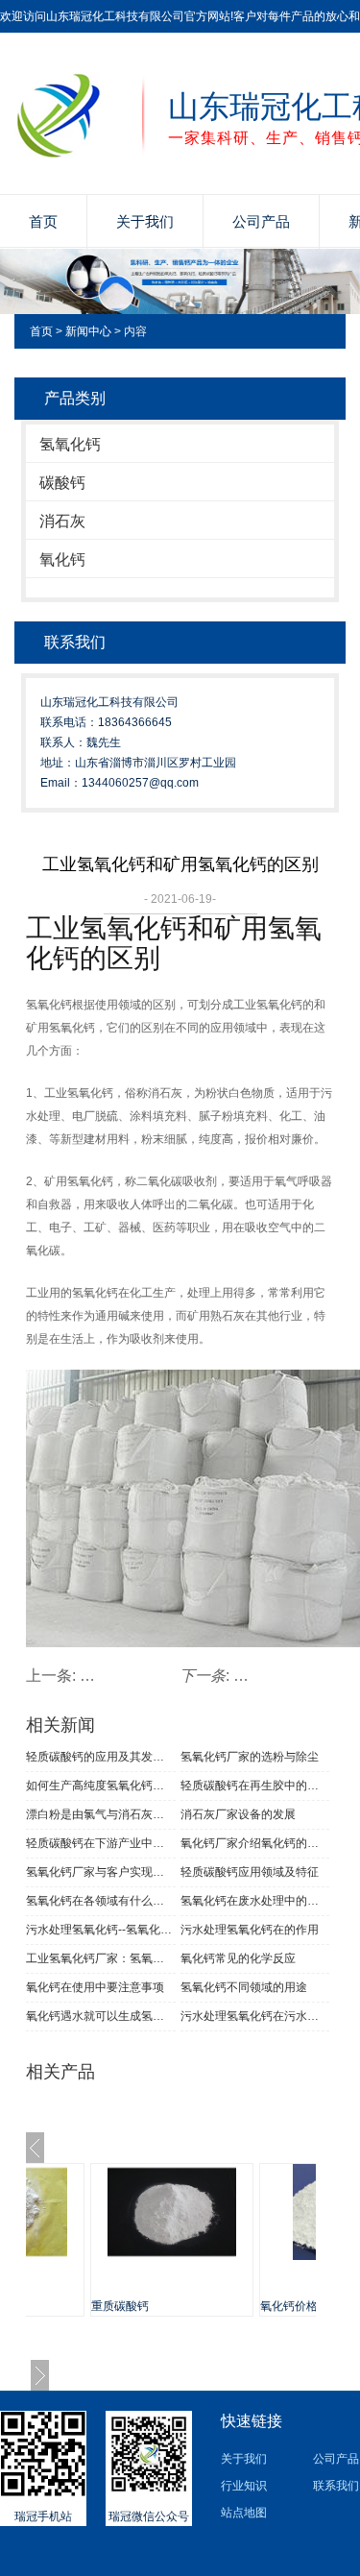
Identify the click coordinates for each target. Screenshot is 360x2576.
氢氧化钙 (70, 444)
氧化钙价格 (289, 2306)
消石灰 (62, 521)
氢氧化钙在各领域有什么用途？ (101, 1901)
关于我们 (145, 221)
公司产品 (261, 221)
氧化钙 (62, 559)
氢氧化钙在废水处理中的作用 (255, 1901)
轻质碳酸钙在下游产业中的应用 (101, 1843)
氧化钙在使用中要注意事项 (95, 1987)
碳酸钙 (62, 483)
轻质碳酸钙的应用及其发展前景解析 (101, 1757)
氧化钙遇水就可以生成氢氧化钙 (101, 2016)
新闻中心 (88, 331)
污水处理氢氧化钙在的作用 (250, 1930)
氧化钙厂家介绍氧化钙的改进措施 (255, 1843)
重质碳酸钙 (120, 2306)
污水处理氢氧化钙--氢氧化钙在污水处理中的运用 (101, 1930)
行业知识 (244, 2486)
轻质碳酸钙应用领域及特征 (250, 1872)
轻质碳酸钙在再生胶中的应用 (255, 1786)
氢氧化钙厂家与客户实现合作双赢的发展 (101, 1872)
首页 (43, 221)
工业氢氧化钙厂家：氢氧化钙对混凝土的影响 (101, 1958)
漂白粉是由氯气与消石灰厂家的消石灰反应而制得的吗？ (101, 1814)
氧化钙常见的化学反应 (238, 1958)
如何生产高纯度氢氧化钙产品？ (101, 1786)
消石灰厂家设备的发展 (238, 1814)
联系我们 (336, 2486)
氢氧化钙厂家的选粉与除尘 (250, 1757)
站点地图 (244, 2513)
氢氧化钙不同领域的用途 (244, 1987)
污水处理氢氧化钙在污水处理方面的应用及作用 (255, 2016)
